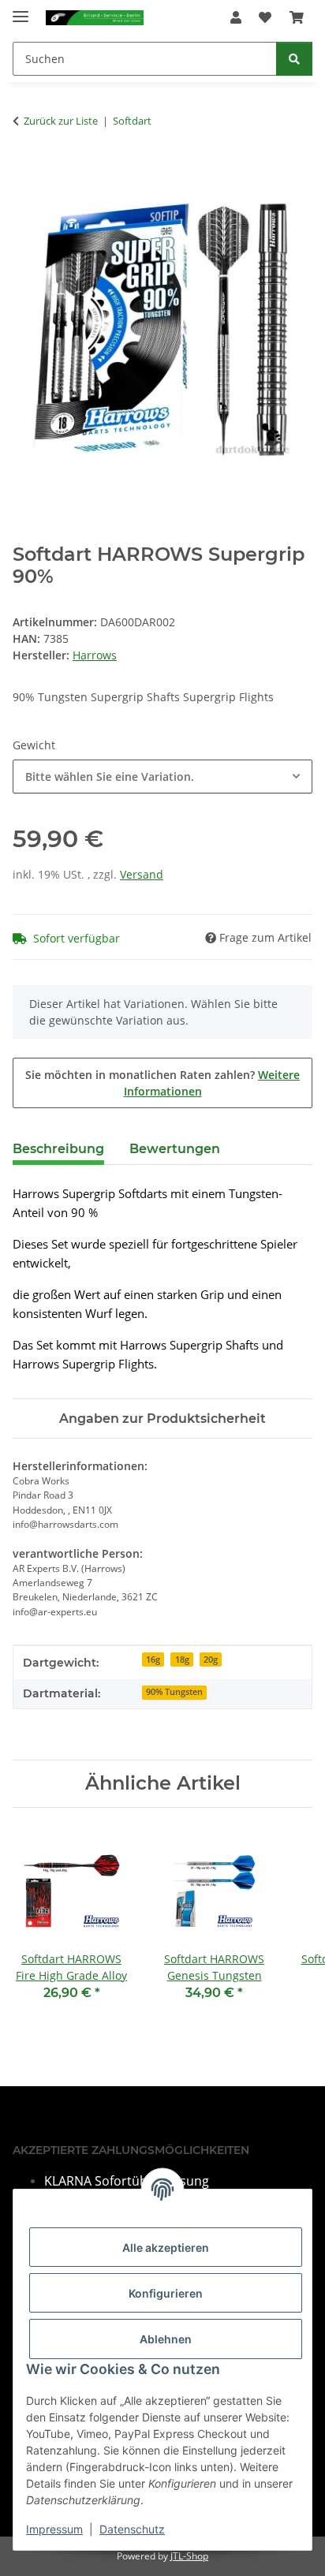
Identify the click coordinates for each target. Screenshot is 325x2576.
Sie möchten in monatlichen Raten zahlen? (162, 1083)
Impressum (54, 2529)
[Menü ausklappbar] (21, 10)
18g (182, 1659)
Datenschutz (132, 2529)
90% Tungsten (174, 1692)
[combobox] (162, 777)
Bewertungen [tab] (175, 1149)
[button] (236, 17)
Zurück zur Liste (61, 121)
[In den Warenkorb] (25, 170)
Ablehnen (166, 2339)
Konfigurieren (166, 2293)
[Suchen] (294, 59)
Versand (142, 874)
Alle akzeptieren (166, 2247)
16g (153, 1659)
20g (211, 1659)
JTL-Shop (189, 2556)
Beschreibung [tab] (58, 1149)
